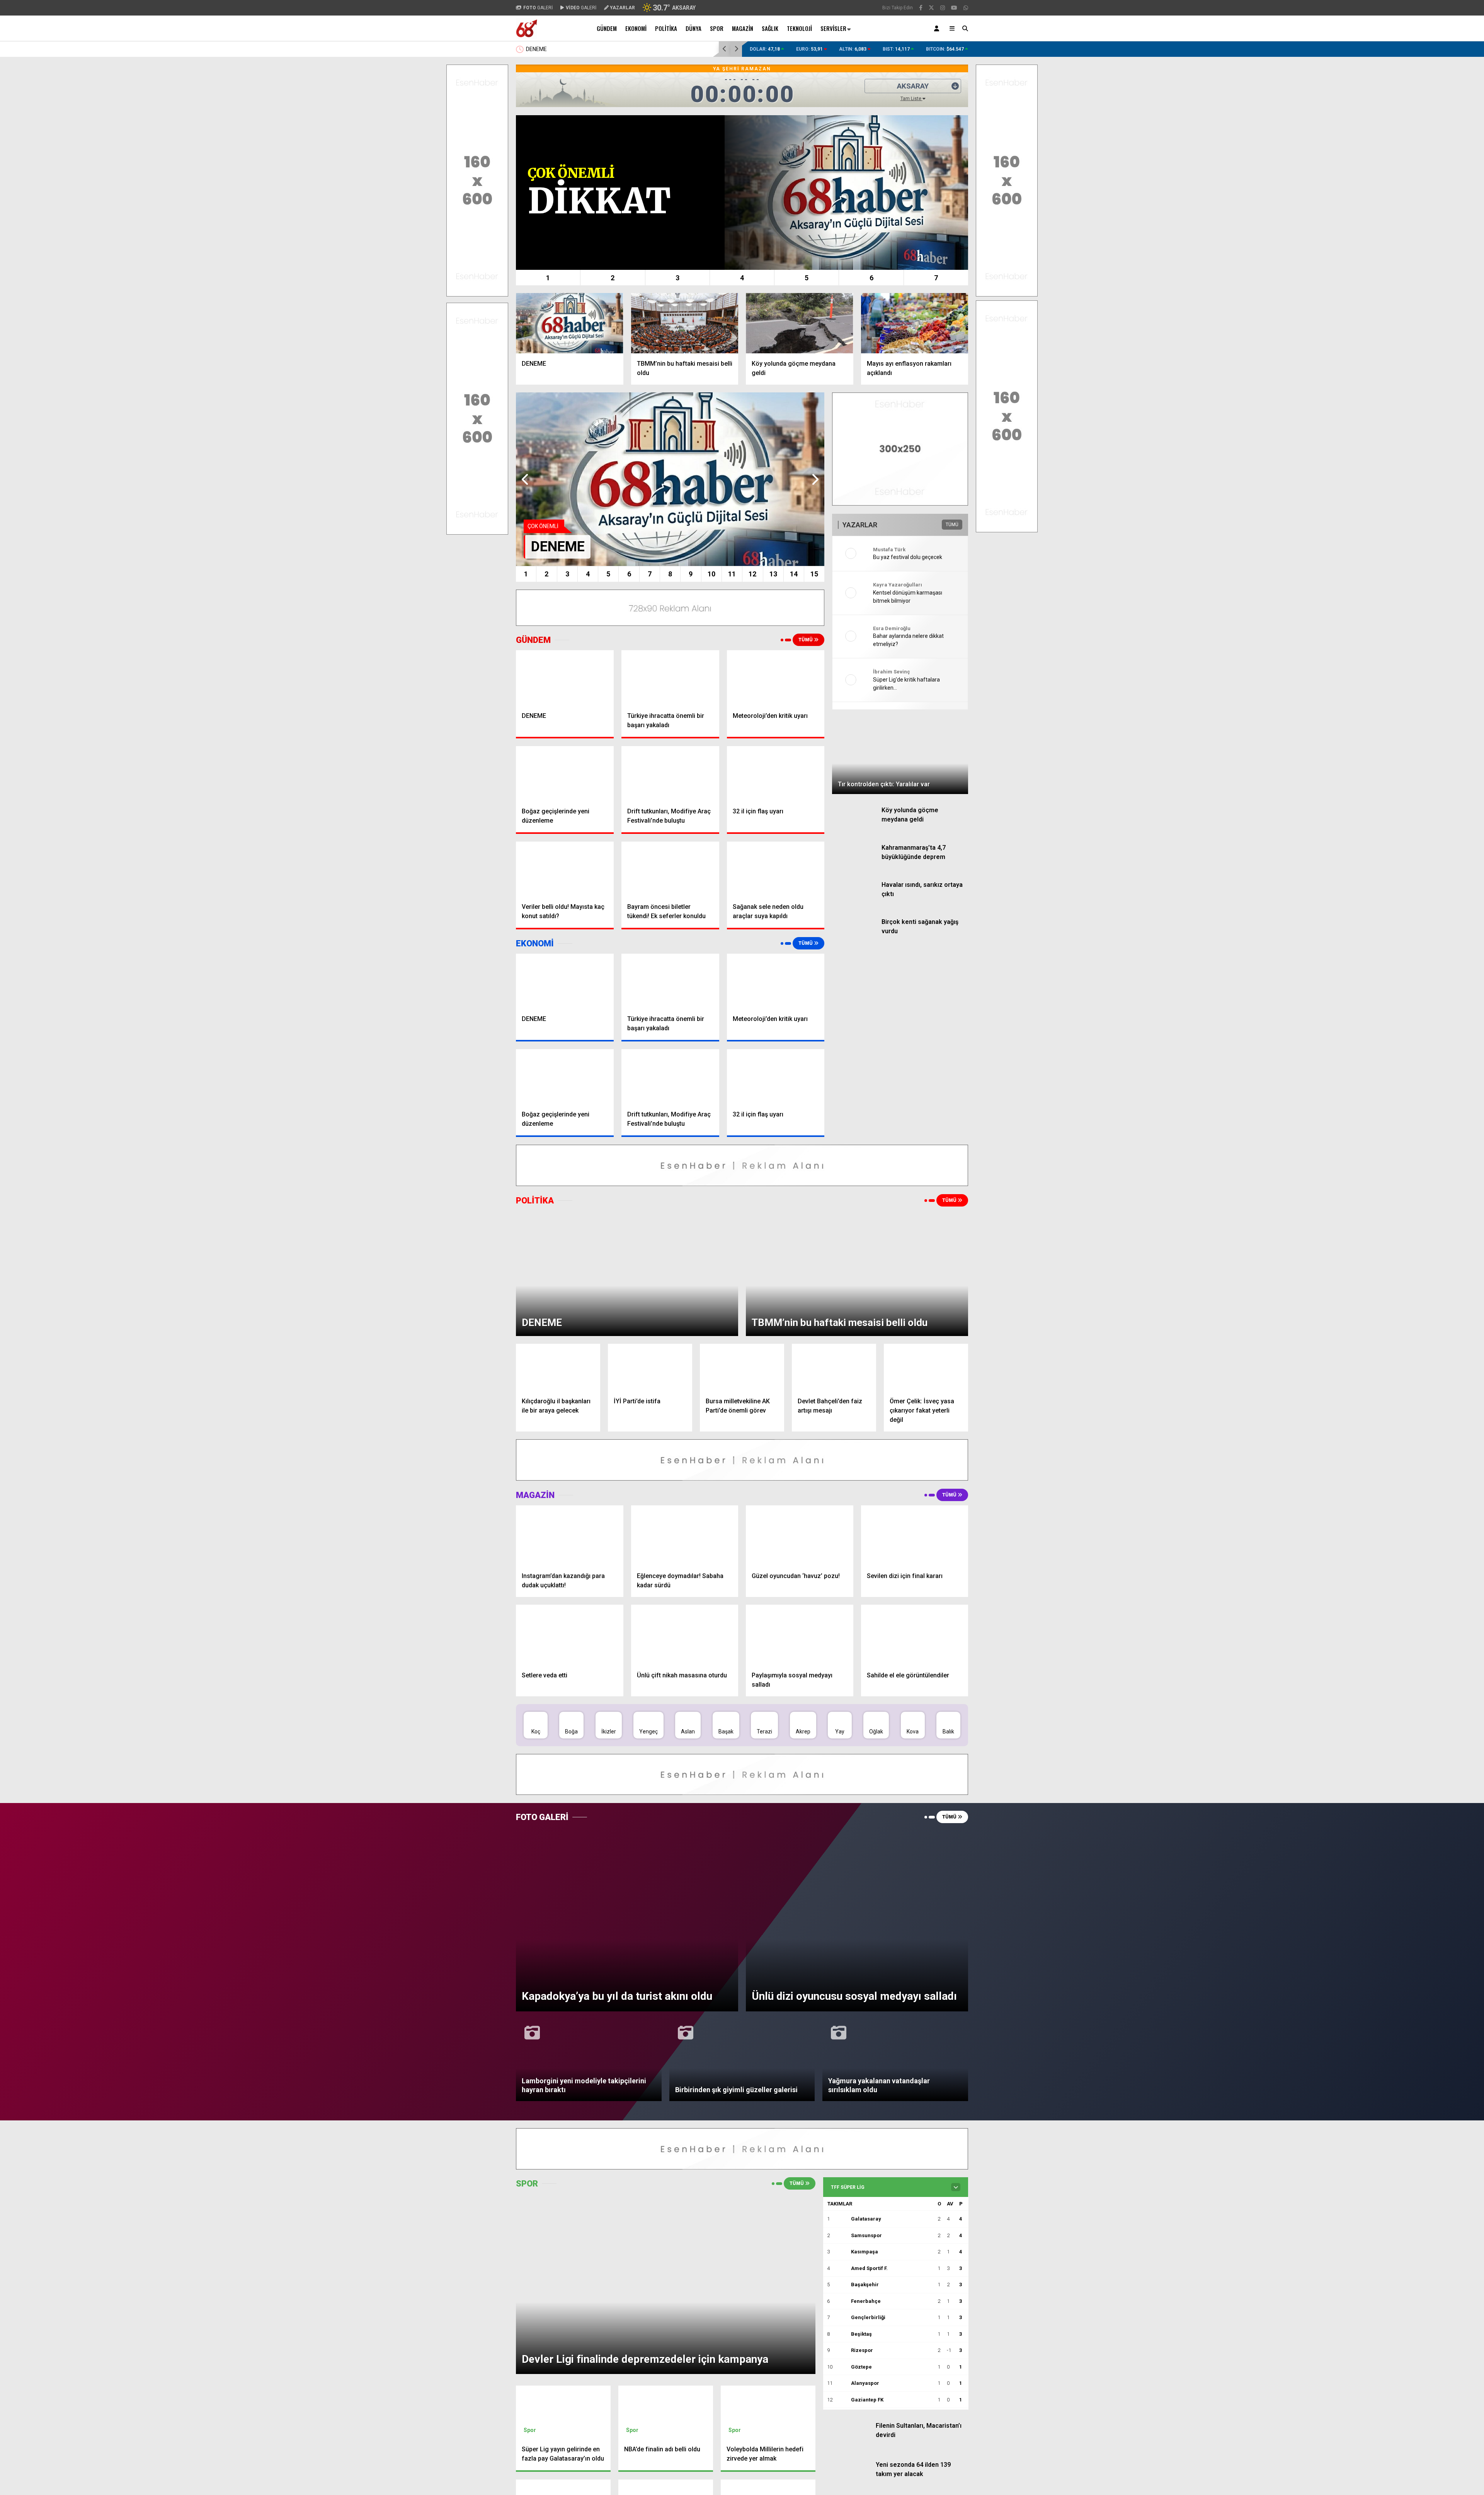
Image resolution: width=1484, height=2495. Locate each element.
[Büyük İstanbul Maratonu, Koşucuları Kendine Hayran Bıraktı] (871, 2248)
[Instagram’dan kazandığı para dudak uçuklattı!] (570, 1416)
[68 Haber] (527, 35)
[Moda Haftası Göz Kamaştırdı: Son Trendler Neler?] (871, 2321)
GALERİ (538, 8)
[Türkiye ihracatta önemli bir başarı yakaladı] (670, 678)
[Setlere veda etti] (570, 1515)
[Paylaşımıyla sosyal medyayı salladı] (800, 1515)
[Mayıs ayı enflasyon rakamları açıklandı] (915, 323)
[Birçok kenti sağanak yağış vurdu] (854, 855)
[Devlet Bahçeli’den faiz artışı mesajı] (834, 1248)
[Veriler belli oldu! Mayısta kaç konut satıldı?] (565, 869)
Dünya (693, 28)
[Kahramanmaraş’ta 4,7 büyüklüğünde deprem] (854, 787)
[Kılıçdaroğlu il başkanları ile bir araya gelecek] (558, 1248)
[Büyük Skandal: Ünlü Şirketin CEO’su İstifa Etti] (871, 2289)
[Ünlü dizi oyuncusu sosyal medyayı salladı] (857, 1715)
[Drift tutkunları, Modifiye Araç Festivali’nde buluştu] (670, 774)
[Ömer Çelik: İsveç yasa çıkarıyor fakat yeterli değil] (926, 1248)
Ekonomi (636, 28)
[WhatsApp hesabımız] (966, 8)
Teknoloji (799, 28)
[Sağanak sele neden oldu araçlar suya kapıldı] (776, 869)
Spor (717, 28)
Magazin (743, 28)
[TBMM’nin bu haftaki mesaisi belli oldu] (685, 323)
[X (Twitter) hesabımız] (931, 8)
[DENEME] (570, 323)
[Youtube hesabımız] (954, 8)
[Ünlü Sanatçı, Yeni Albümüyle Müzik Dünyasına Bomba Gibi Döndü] (871, 2361)
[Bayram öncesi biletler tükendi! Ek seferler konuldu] (670, 869)
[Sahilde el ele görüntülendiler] (915, 1515)
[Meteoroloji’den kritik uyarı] (776, 678)
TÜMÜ (806, 640)
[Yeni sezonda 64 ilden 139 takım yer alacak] (847, 2100)
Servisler (833, 28)
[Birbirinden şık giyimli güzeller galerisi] (742, 1730)
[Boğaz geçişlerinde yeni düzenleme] (565, 774)
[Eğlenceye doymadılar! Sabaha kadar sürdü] (685, 1416)
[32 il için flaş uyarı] (776, 774)
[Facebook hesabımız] (921, 8)
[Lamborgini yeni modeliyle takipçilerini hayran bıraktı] (589, 1730)
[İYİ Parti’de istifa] (650, 1248)
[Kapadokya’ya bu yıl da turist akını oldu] (627, 1715)
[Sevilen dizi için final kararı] (915, 1416)
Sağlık (770, 28)
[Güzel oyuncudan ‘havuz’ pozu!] (800, 1416)
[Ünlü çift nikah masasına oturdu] (685, 1515)
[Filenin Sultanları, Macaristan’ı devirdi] (847, 2070)
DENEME (536, 49)
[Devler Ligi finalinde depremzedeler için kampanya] (666, 1829)
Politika (666, 28)
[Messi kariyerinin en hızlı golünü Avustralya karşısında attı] (847, 2138)
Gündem (607, 28)
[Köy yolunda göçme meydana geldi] (800, 323)
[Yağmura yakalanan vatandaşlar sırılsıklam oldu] (895, 1730)
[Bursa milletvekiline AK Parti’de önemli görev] (742, 1248)
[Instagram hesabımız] (943, 8)
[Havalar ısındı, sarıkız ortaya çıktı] (854, 821)
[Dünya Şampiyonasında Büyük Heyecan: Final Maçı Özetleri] (871, 2401)
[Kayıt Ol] (938, 28)
